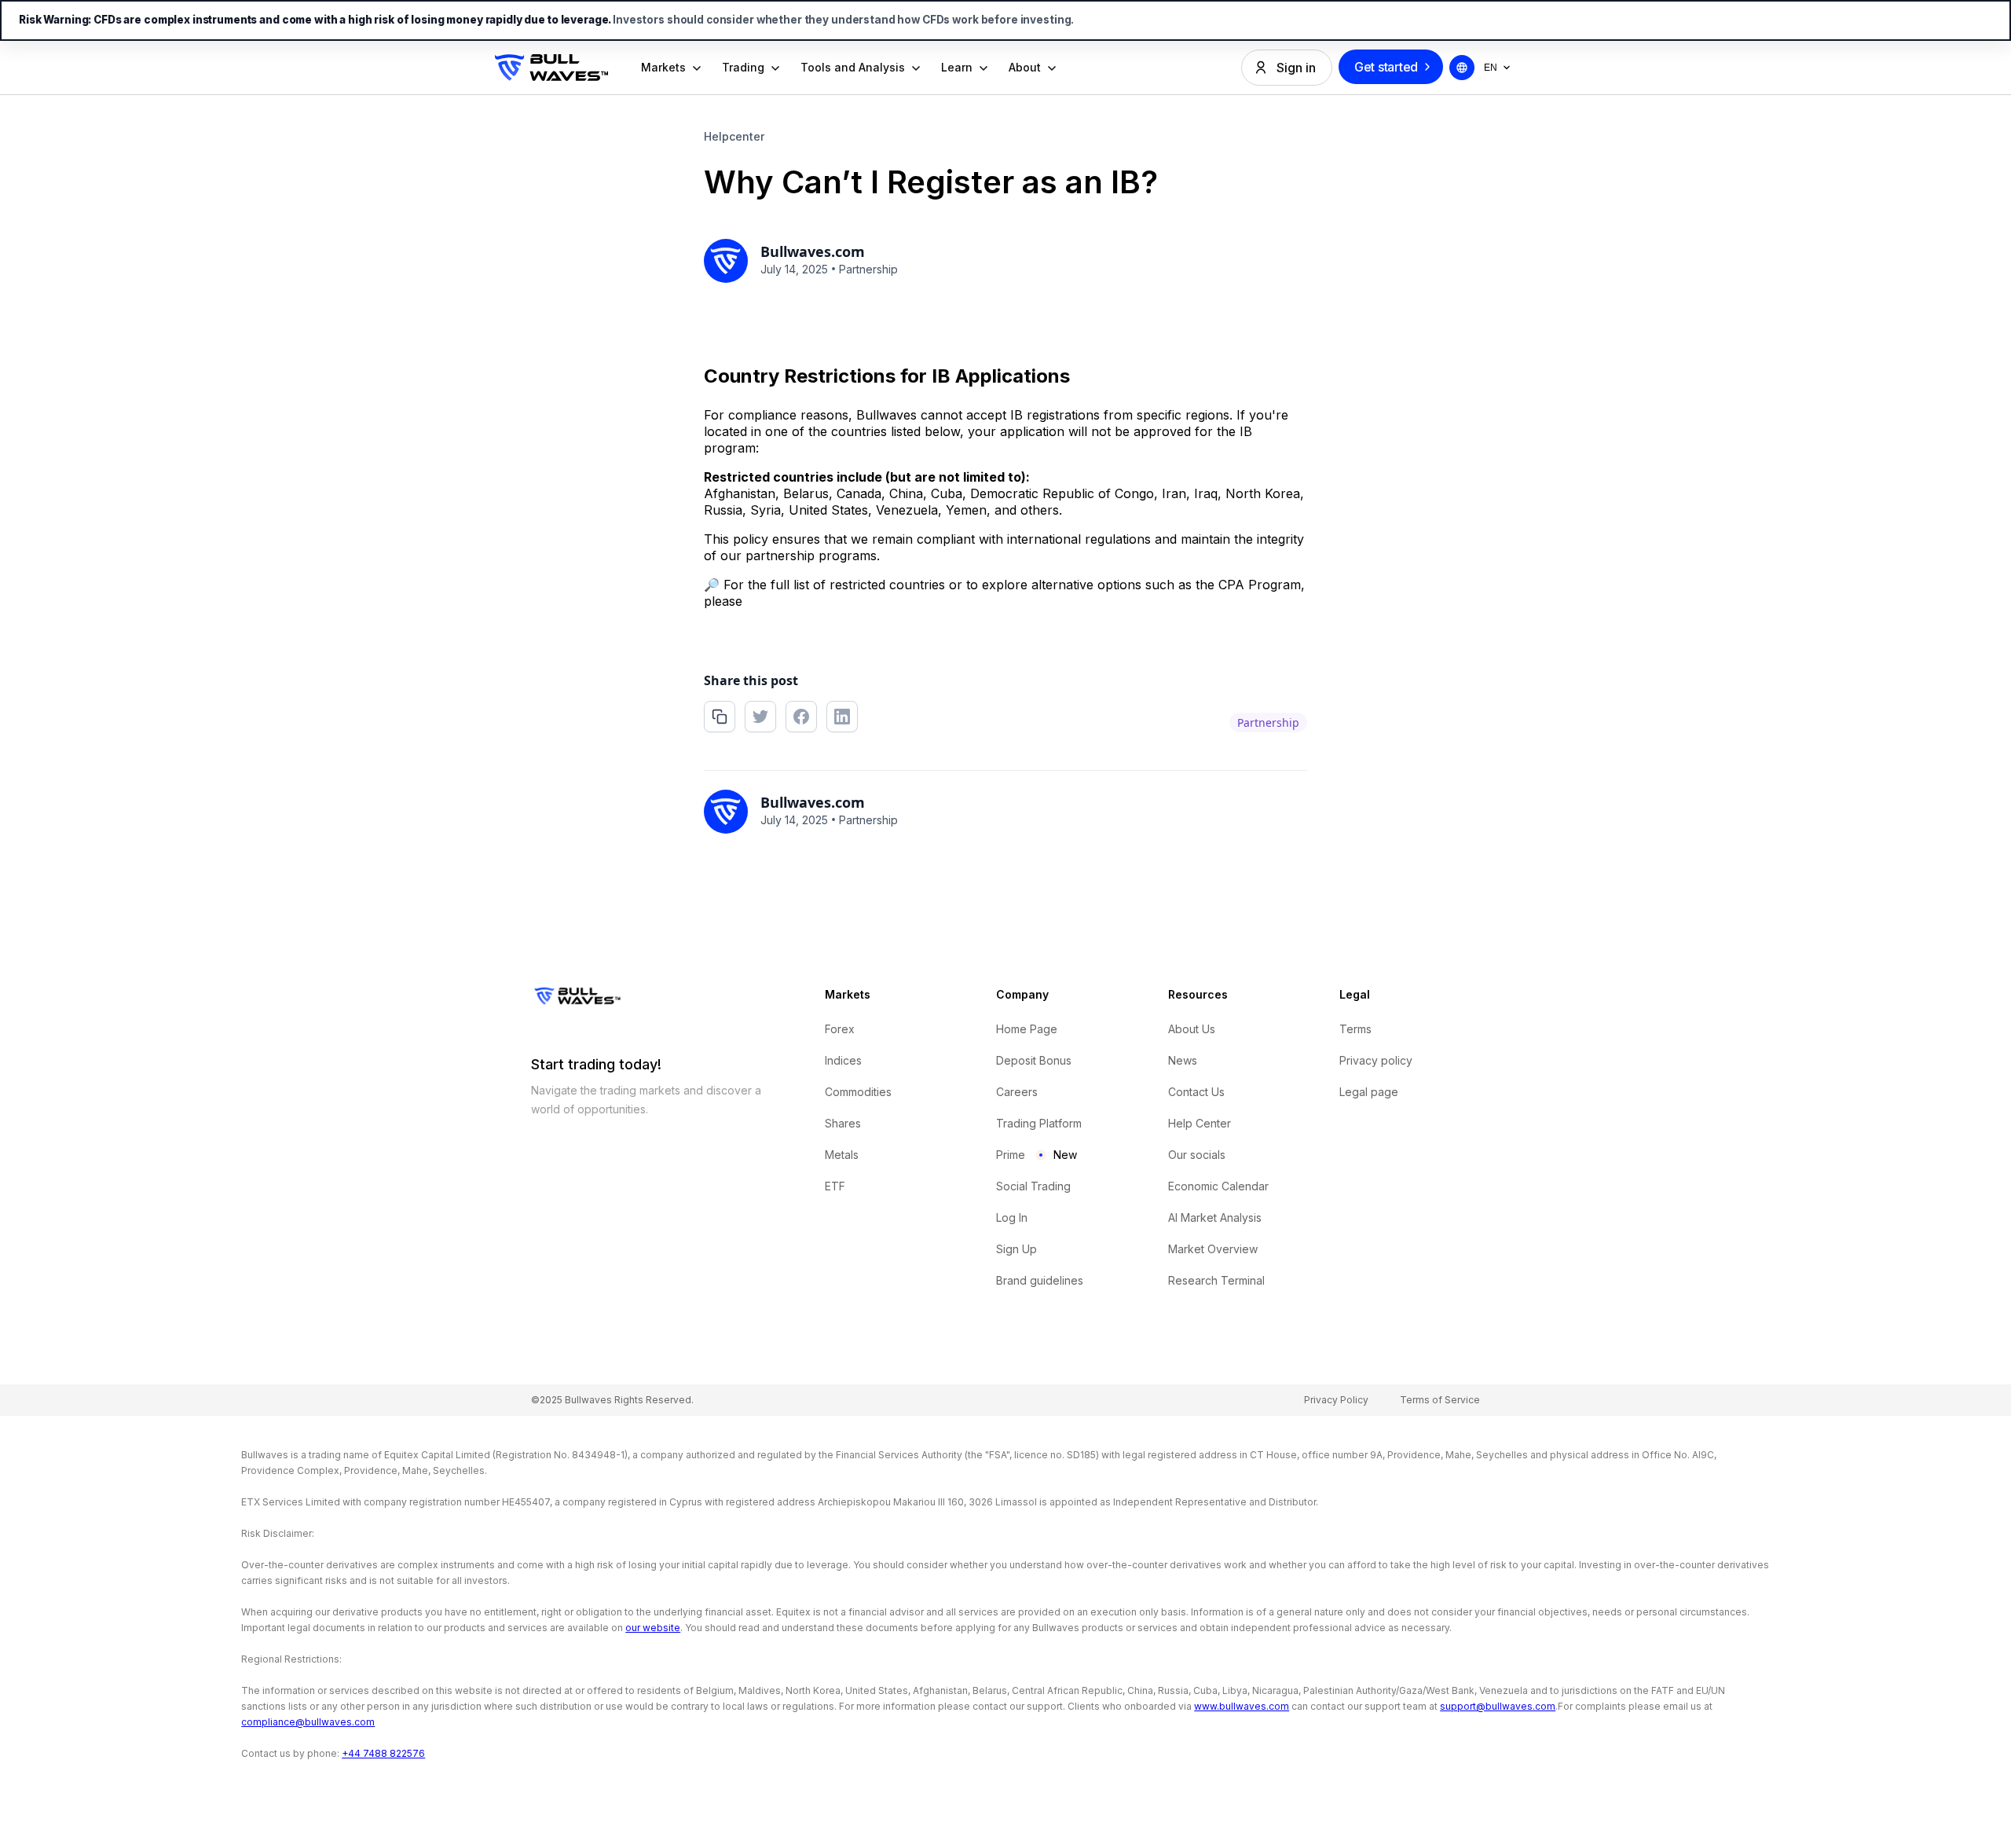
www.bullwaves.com (1242, 1706)
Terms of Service (1440, 1400)
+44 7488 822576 (383, 1753)
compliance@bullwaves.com (308, 1722)
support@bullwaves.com (1498, 1706)
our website (653, 1628)
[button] (672, 68)
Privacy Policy (1336, 1400)
